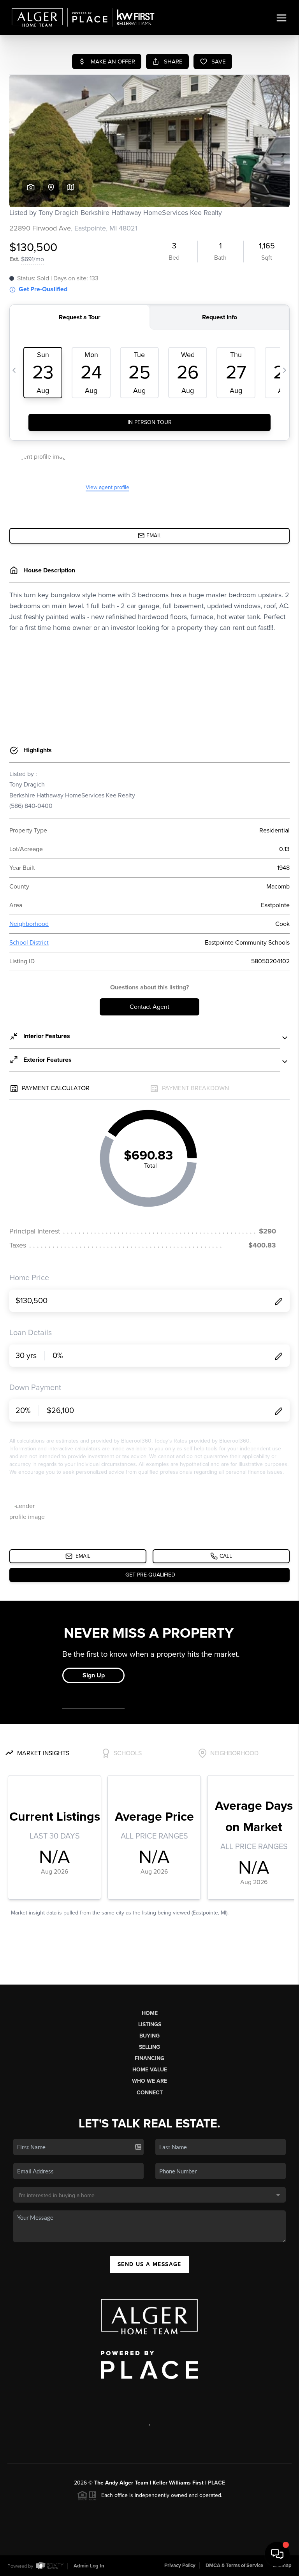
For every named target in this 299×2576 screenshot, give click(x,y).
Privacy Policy (180, 2565)
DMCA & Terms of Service (234, 2565)
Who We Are (149, 2081)
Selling (149, 2047)
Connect (150, 2093)
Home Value (150, 2070)
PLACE (216, 2483)
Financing (149, 2058)
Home (150, 2013)
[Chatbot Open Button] (277, 2554)
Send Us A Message (149, 2264)
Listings (150, 2024)
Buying (149, 2036)
